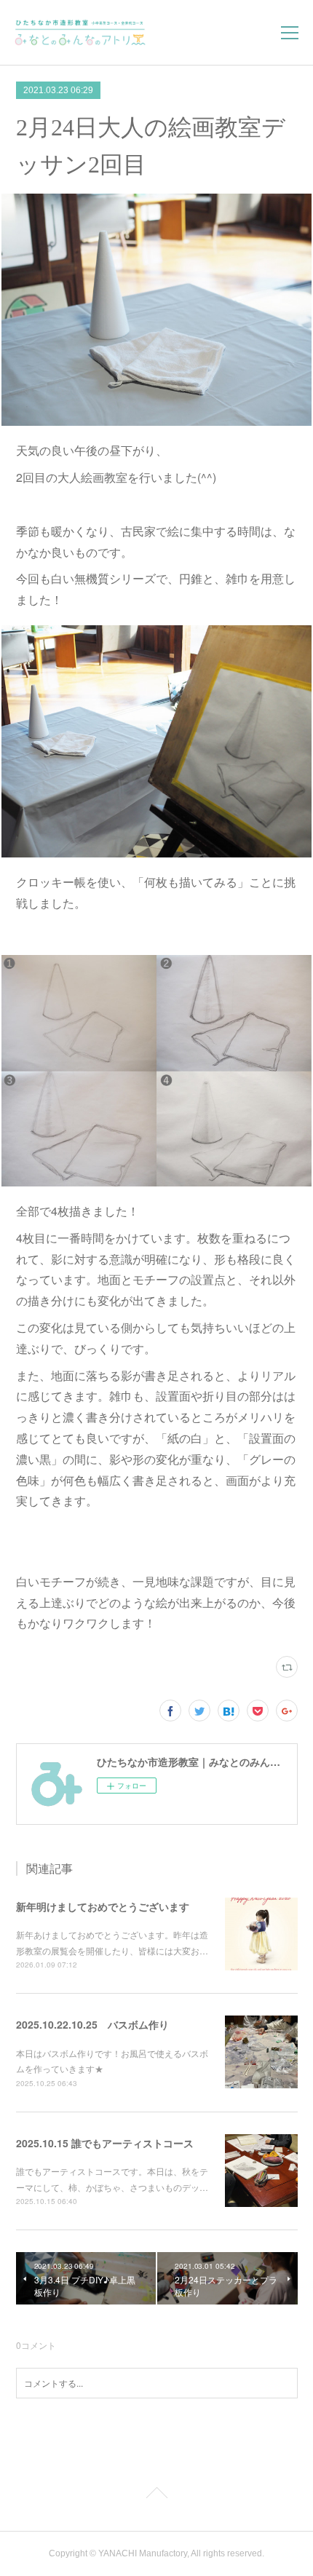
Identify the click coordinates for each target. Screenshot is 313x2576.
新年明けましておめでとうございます (103, 1906)
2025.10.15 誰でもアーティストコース (105, 2143)
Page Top (156, 2495)
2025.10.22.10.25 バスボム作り (92, 2024)
